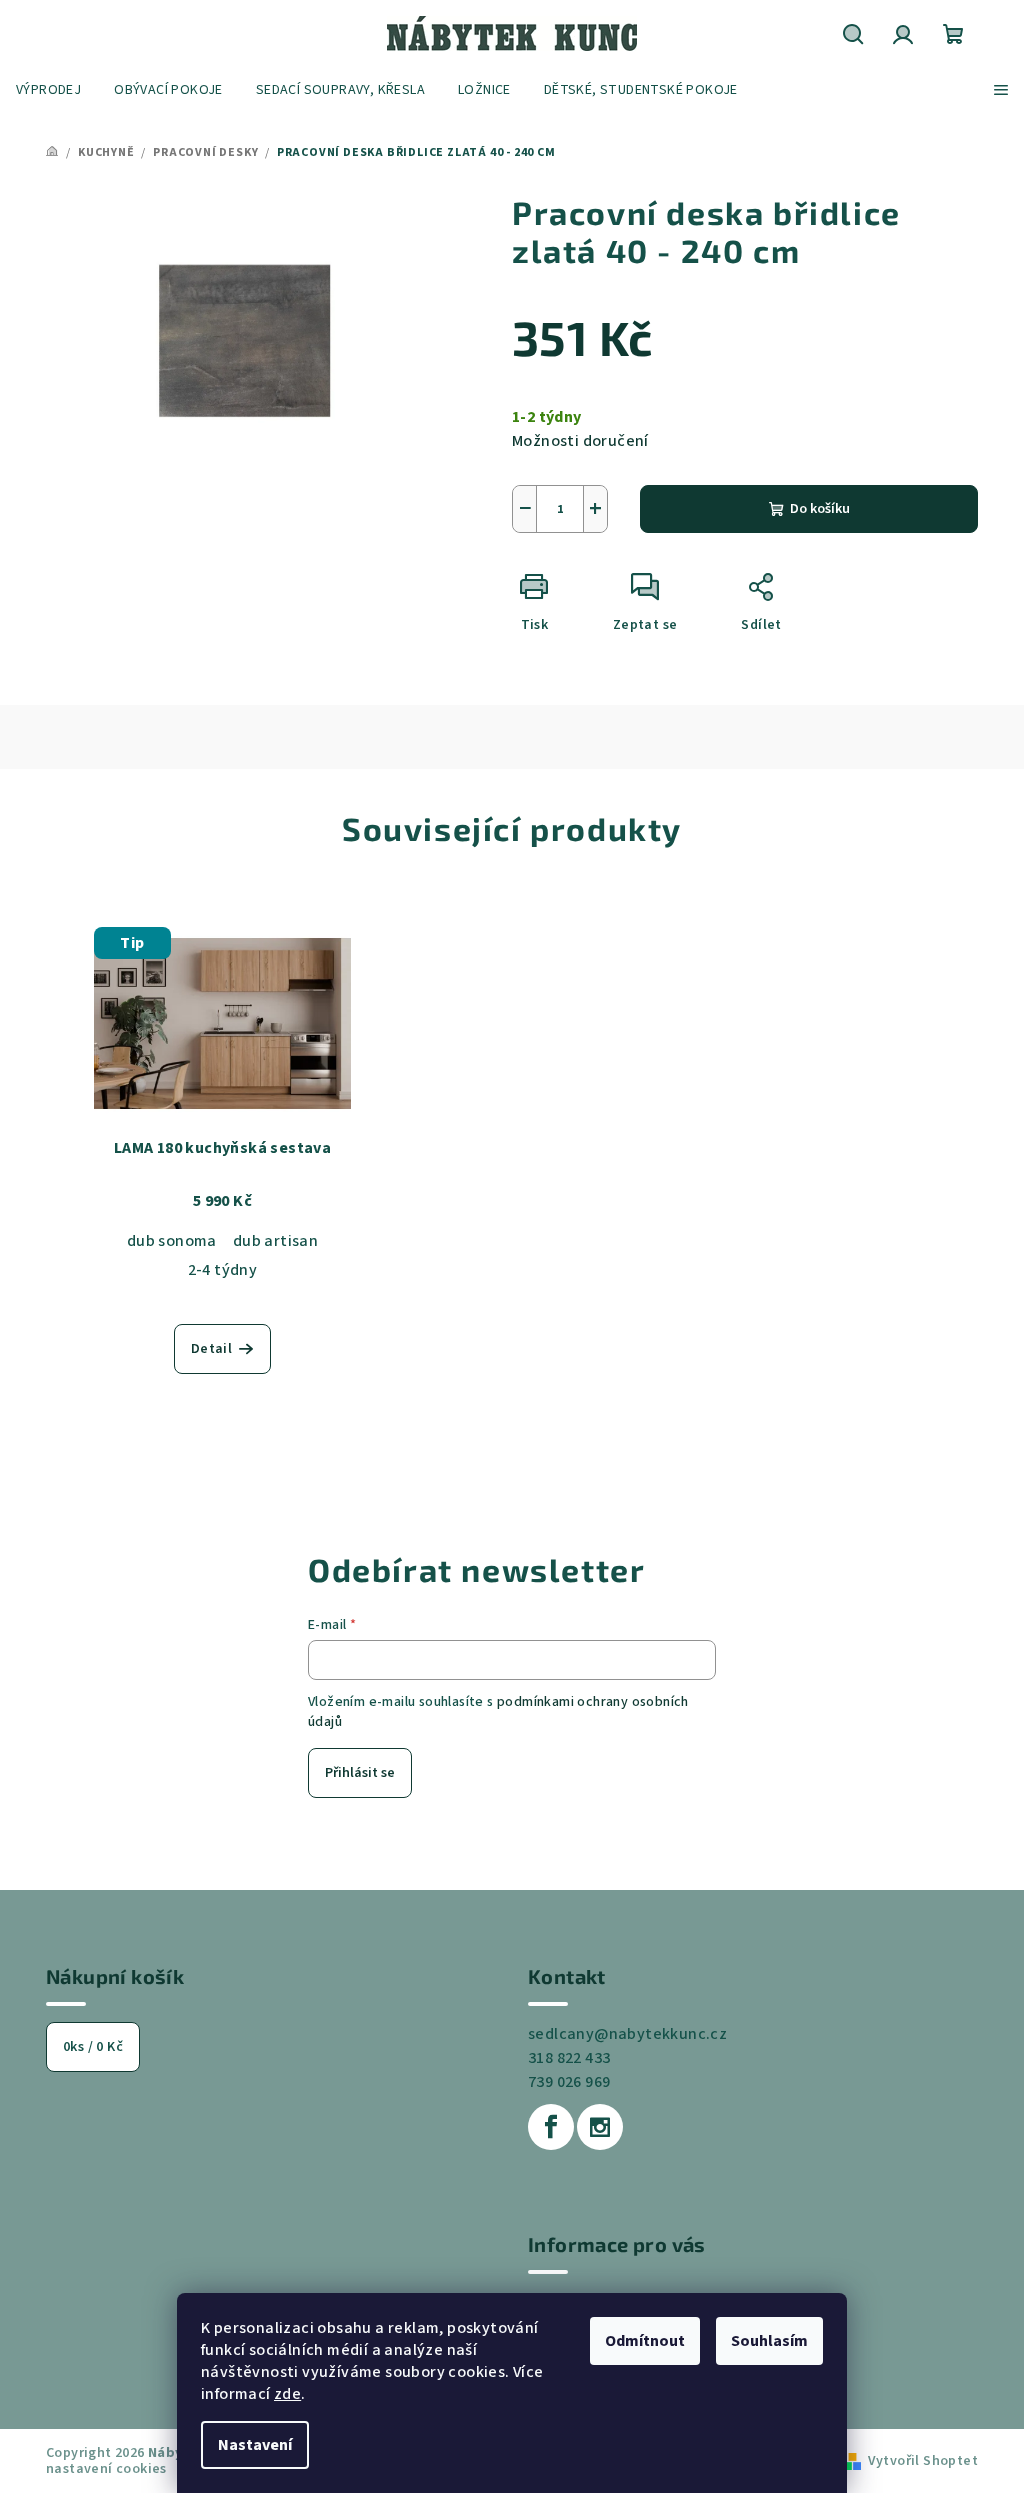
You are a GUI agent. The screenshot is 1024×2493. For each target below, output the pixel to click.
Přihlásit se (360, 1773)
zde (287, 2394)
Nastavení (255, 2445)
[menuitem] (48, 90)
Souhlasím (769, 2341)
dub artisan (275, 1241)
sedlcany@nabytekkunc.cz (627, 2034)
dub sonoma (172, 1241)
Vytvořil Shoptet (923, 2461)
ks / (93, 2047)
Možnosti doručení (580, 441)
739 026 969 (569, 2082)
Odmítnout (645, 2341)
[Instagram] (600, 2127)
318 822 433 (569, 2058)
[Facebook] (551, 2127)
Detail (211, 1349)
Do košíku (820, 509)
